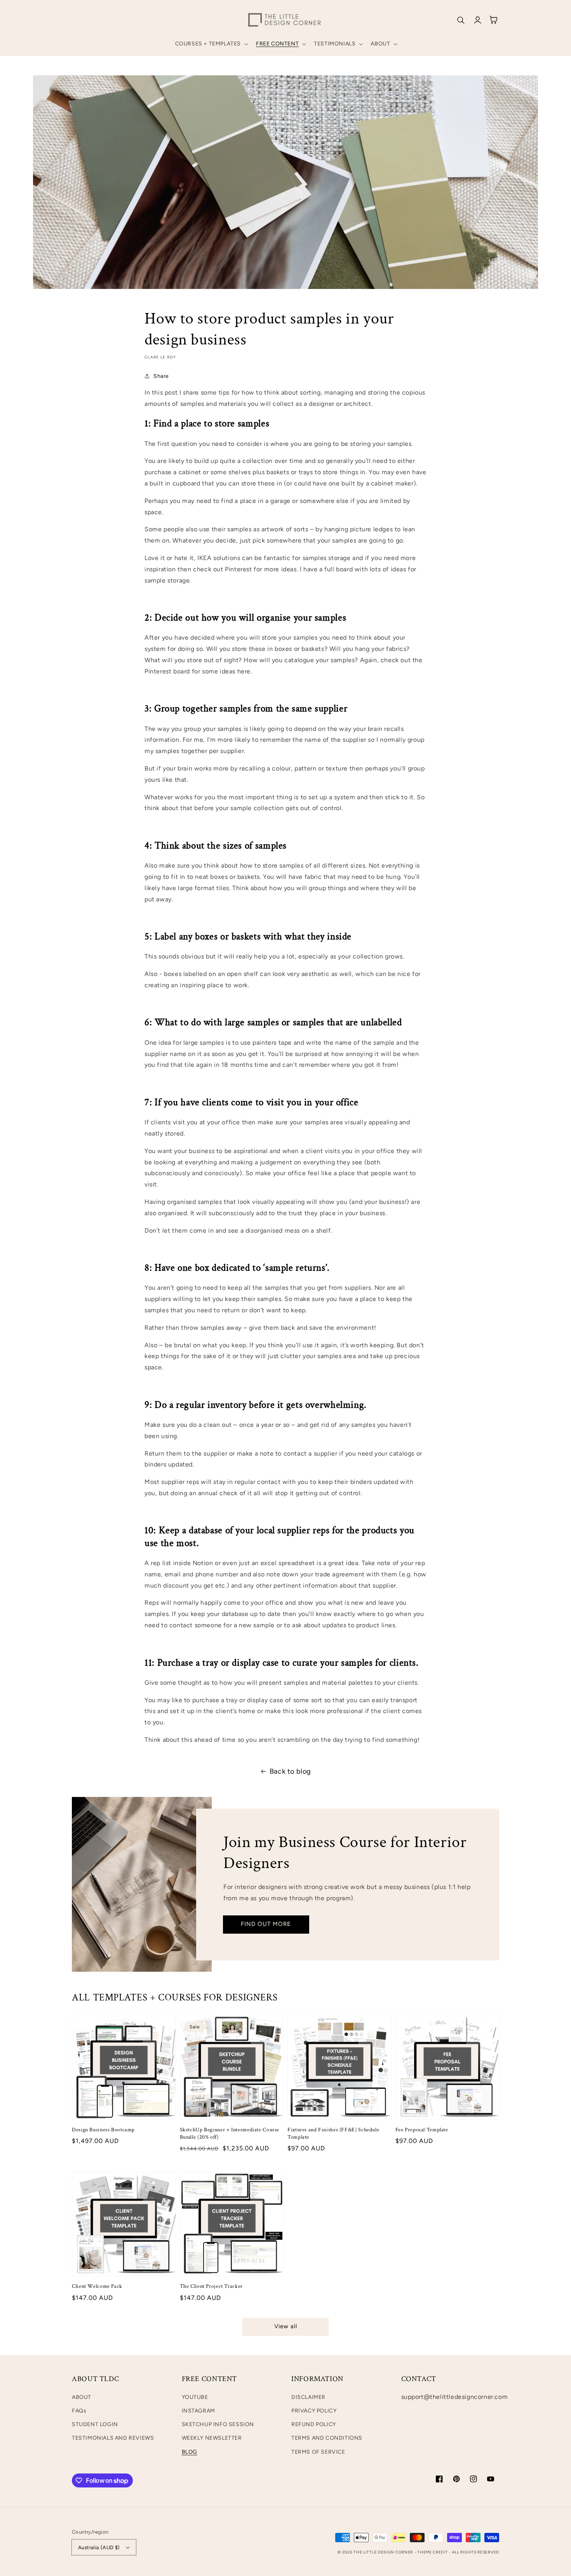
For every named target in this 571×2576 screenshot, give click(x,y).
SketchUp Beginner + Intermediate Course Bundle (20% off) (230, 2133)
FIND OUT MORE (266, 1924)
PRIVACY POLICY (314, 2411)
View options (124, 2103)
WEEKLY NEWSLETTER (212, 2438)
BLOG (190, 2452)
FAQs (79, 2411)
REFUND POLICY (314, 2424)
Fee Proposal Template (422, 2130)
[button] (211, 44)
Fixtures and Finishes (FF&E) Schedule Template (333, 2133)
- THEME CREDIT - (433, 2552)
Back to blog (290, 1771)
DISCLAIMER (308, 2397)
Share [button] (161, 376)
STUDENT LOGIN (95, 2424)
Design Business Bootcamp (103, 2130)
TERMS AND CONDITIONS (327, 2438)
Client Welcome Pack (97, 2286)
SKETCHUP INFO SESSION (218, 2424)
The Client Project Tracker (211, 2286)
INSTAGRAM (198, 2411)
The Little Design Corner (383, 2552)
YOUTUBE (195, 2397)
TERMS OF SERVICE (318, 2452)
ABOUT (82, 2397)
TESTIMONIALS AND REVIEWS (113, 2438)
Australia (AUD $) (99, 2547)
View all (286, 2326)
